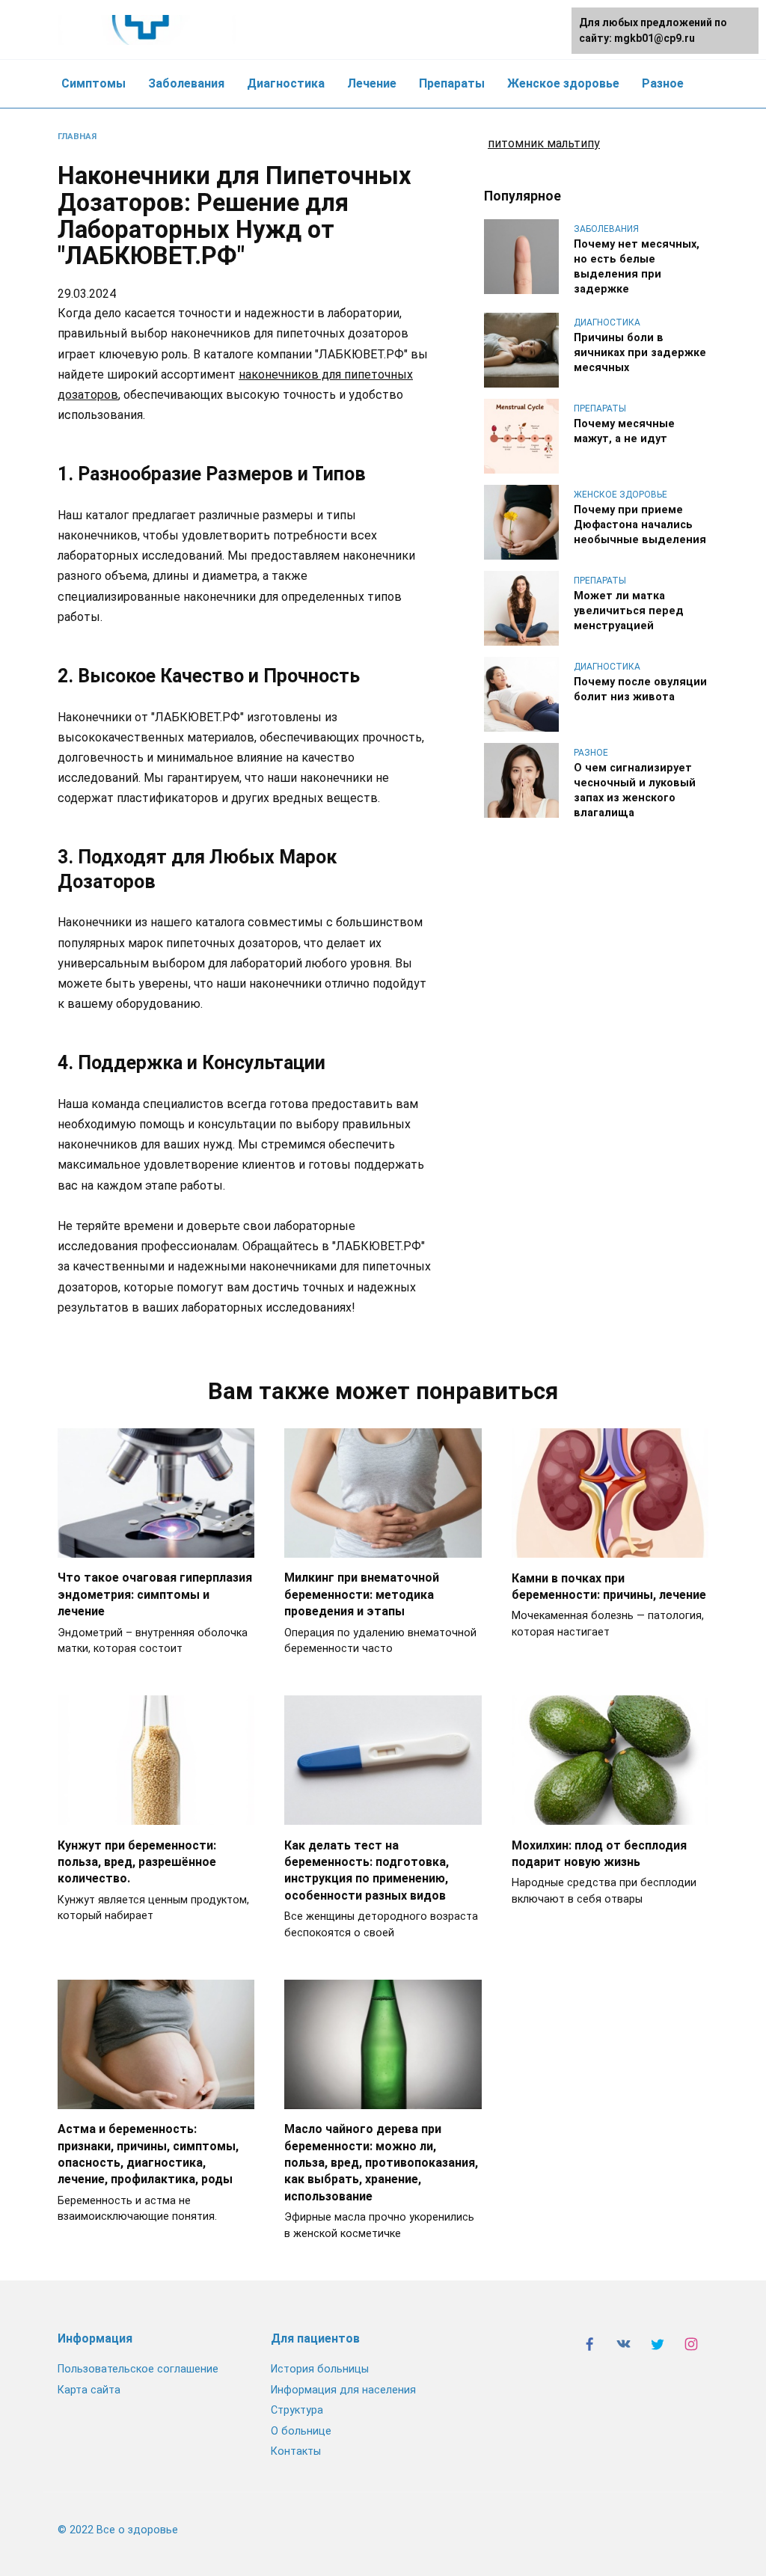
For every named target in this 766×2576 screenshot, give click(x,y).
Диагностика (286, 83)
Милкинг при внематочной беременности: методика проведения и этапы (362, 1594)
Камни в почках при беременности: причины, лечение (609, 1586)
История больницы (320, 2369)
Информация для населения (343, 2390)
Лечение (372, 83)
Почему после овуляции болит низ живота (640, 689)
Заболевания (186, 83)
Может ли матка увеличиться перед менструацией (629, 611)
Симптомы (94, 83)
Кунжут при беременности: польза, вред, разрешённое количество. (137, 1861)
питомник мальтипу (544, 143)
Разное (663, 83)
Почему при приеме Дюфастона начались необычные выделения (640, 525)
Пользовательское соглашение (138, 2369)
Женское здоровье (563, 83)
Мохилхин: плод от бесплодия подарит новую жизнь (599, 1853)
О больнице (301, 2431)
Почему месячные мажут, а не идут (624, 431)
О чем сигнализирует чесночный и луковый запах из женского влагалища (635, 790)
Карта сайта (89, 2390)
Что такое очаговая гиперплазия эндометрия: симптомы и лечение (155, 1594)
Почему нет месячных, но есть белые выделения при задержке (637, 267)
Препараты (452, 83)
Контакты (296, 2451)
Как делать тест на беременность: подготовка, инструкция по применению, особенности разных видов (367, 1870)
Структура (297, 2410)
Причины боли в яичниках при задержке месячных (640, 353)
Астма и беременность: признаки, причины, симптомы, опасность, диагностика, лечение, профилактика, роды (148, 2154)
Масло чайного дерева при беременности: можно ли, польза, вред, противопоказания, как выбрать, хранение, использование (381, 2163)
